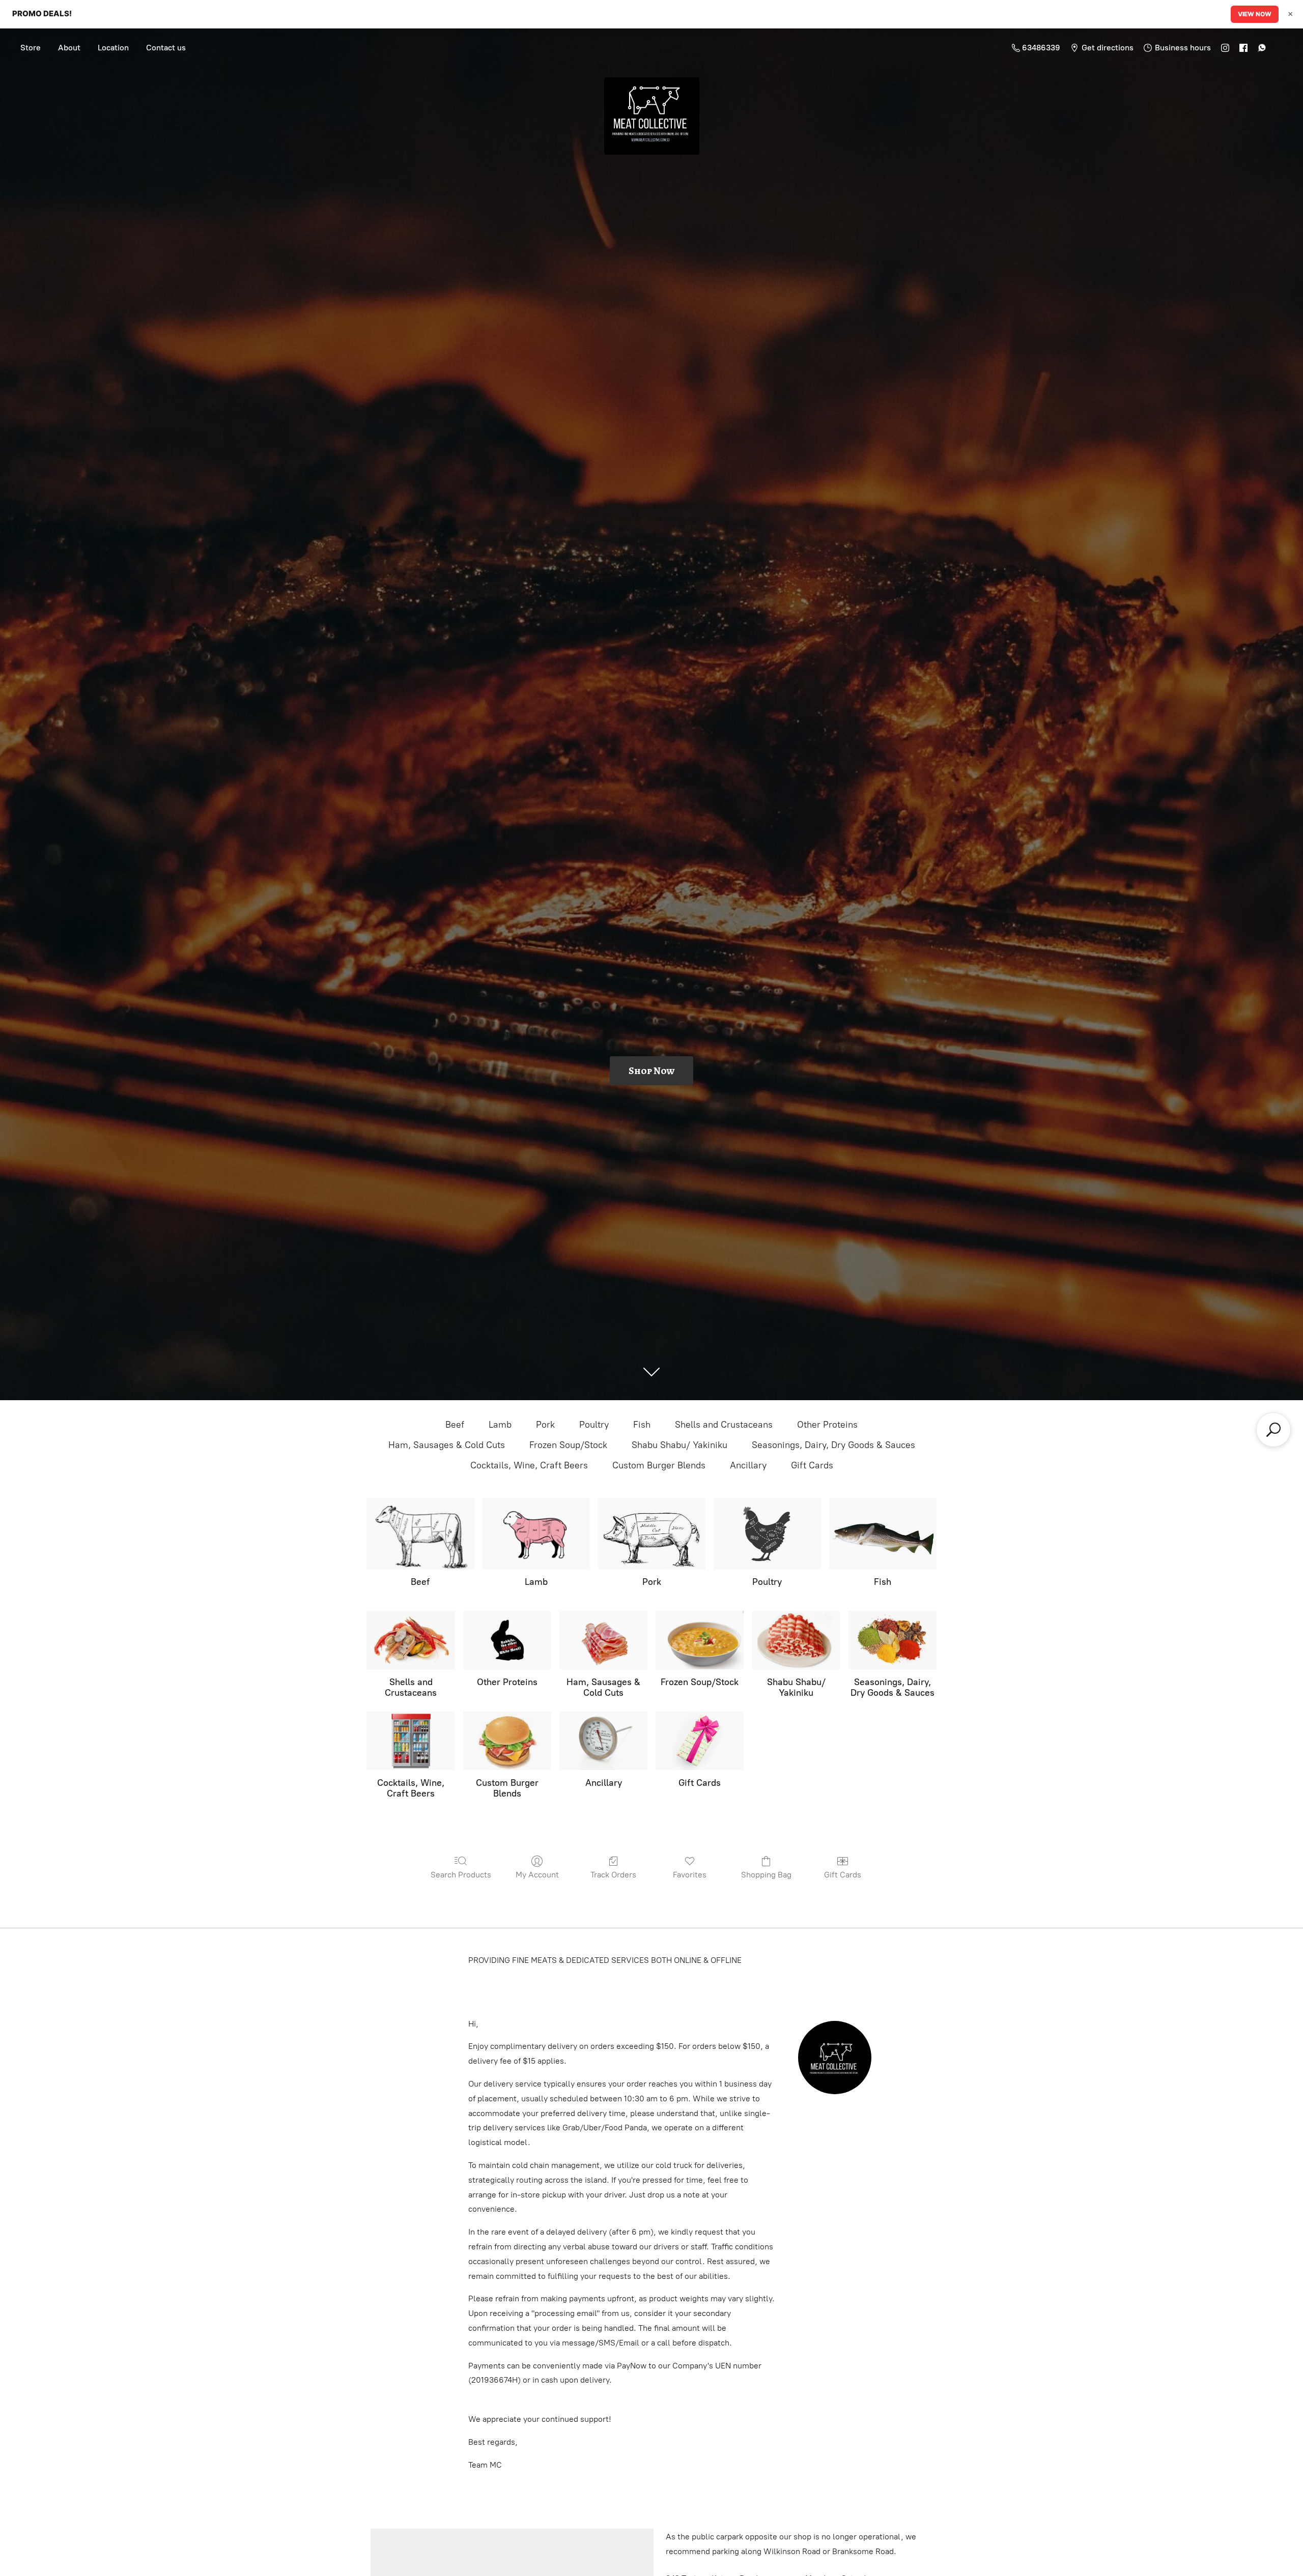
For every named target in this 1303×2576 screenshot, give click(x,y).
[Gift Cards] (700, 1741)
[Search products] (1273, 1430)
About (69, 48)
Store (31, 48)
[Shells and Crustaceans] (410, 1640)
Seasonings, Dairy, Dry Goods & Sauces (833, 1445)
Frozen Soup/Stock (568, 1445)
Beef (455, 1425)
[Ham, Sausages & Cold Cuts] (603, 1640)
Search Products (461, 1875)
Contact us (166, 48)
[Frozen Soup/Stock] (700, 1640)
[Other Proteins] (507, 1640)
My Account (537, 1875)
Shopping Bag (766, 1875)
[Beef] (420, 1534)
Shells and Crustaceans (724, 1425)
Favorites (690, 1875)
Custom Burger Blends (659, 1465)
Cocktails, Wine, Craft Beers (529, 1465)
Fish (642, 1425)
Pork (545, 1425)
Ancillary (748, 1465)
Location (113, 48)
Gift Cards (812, 1465)
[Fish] (883, 1534)
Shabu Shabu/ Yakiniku (679, 1445)
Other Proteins (827, 1425)
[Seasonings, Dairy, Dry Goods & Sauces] (893, 1640)
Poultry (594, 1425)
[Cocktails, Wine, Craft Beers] (410, 1741)
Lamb (500, 1425)
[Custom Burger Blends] (507, 1741)
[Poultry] (767, 1534)
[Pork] (652, 1534)
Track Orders (613, 1875)
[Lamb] (536, 1534)
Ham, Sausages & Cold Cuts (447, 1445)
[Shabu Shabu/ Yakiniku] (796, 1640)
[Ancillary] (603, 1741)
